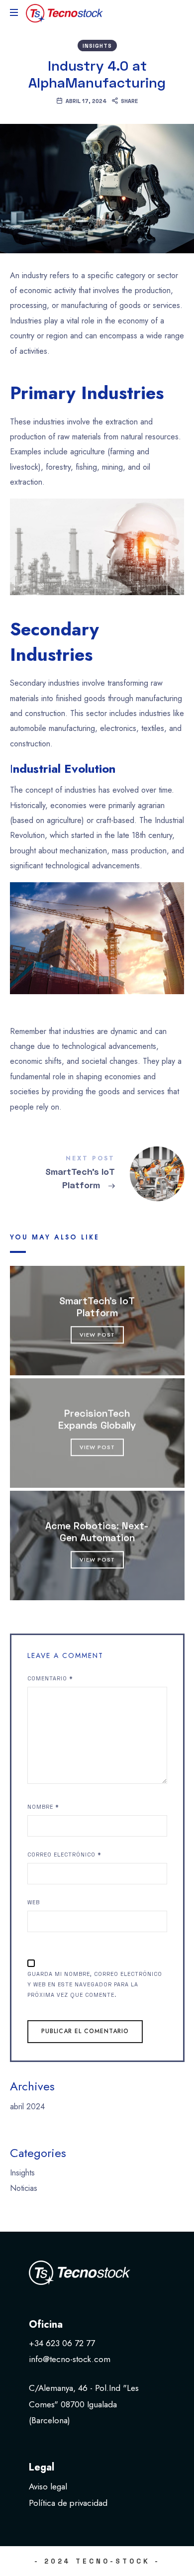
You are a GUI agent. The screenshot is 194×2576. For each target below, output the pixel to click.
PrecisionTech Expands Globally (97, 1419)
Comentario (50, 1678)
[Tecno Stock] (65, 12)
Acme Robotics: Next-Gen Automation (97, 1531)
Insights (97, 46)
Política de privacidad (68, 2503)
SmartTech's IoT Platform (97, 1174)
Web (34, 1902)
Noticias (24, 2188)
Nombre (43, 1806)
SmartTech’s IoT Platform (97, 1306)
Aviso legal (48, 2486)
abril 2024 (27, 2106)
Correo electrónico (64, 1854)
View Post (97, 1335)
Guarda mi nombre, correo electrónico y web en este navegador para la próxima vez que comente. (95, 1984)
